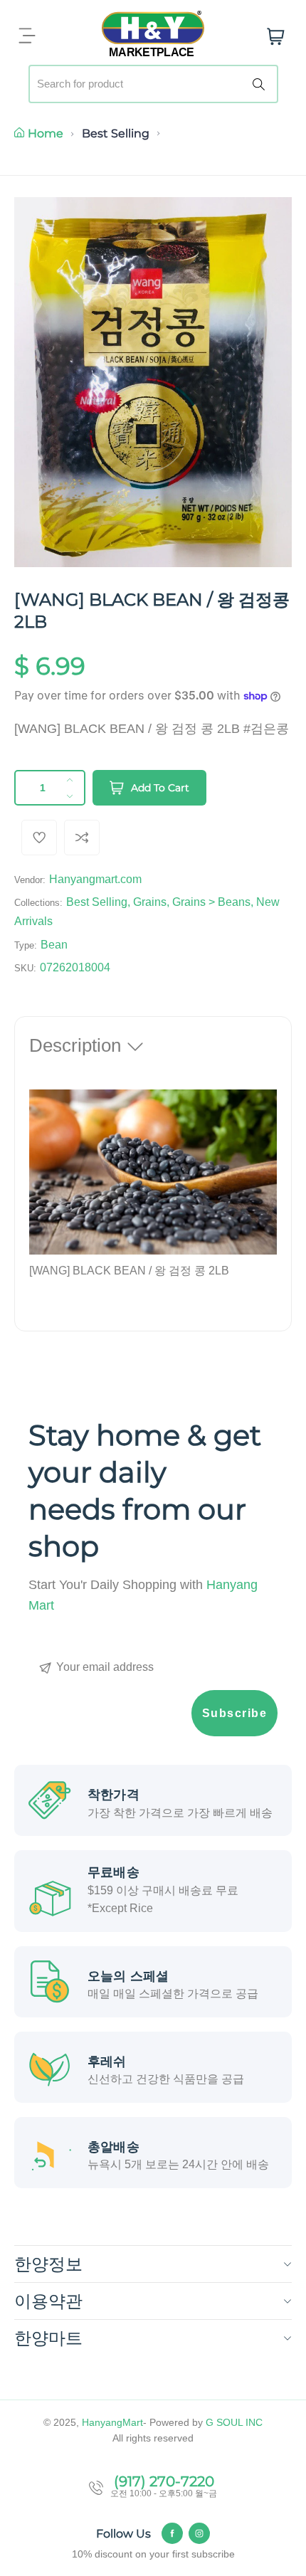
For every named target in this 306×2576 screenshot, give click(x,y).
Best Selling (116, 133)
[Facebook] (172, 2533)
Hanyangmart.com (95, 879)
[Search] (261, 84)
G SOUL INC (234, 2422)
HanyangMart (112, 2422)
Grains (150, 902)
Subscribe (235, 1713)
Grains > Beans (211, 902)
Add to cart (160, 788)
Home (46, 133)
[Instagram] (199, 2533)
